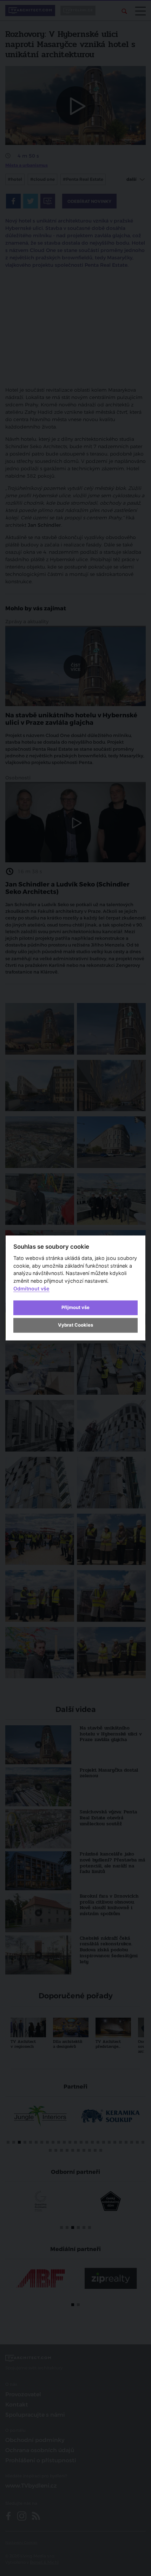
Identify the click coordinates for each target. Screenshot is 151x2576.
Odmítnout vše (31, 1289)
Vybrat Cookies (75, 1325)
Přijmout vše (75, 1307)
